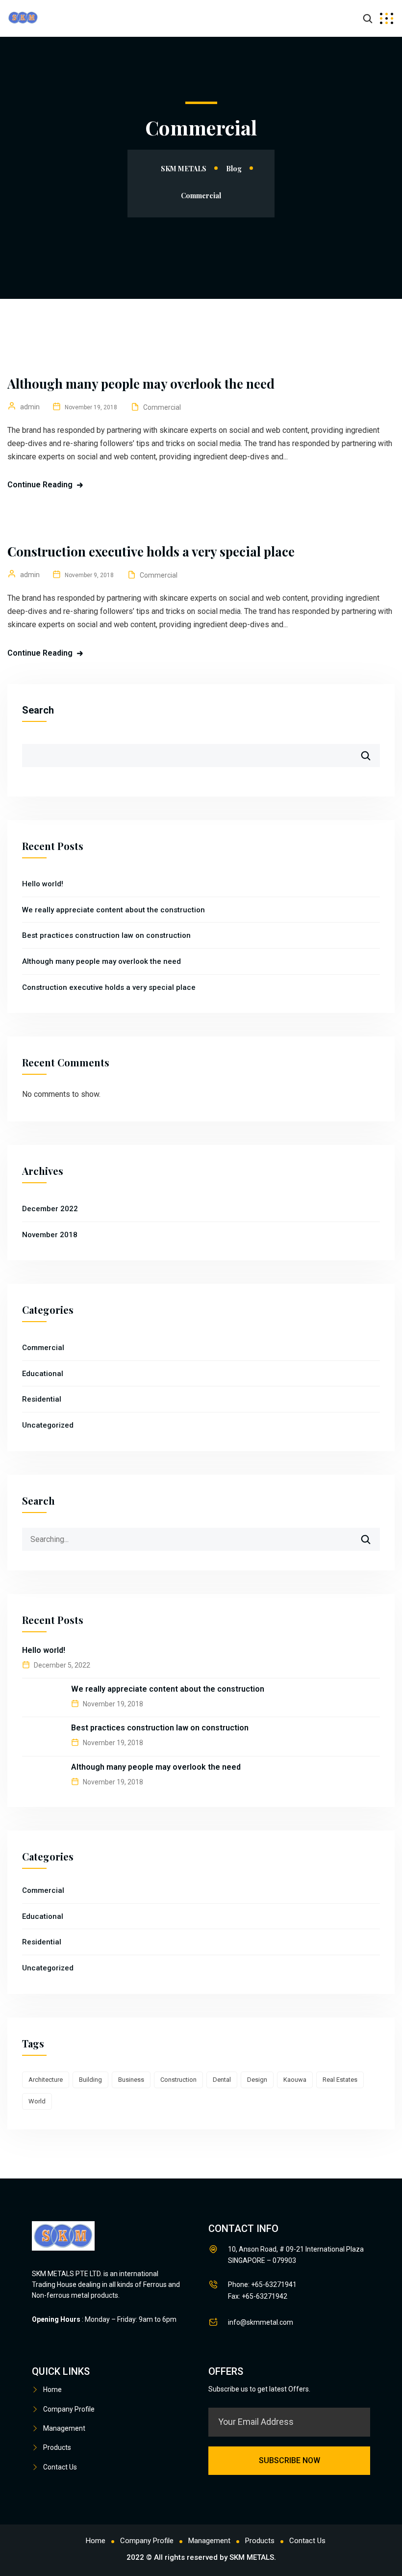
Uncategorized (48, 1425)
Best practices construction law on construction (106, 935)
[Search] (372, 1536)
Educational (43, 1374)
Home (52, 2390)
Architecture (46, 2080)
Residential (42, 1399)
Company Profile (69, 2409)
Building (90, 2080)
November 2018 (50, 1235)
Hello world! (43, 884)
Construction (178, 2080)
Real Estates (340, 2080)
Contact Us (60, 2467)
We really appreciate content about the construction (113, 910)
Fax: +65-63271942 (258, 2296)
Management (64, 2428)
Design (257, 2080)
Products (57, 2447)
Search (38, 710)
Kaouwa (295, 2080)
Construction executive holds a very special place (151, 551)
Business (131, 2080)
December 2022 (50, 1209)
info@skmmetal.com (261, 2322)
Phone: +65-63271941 (262, 2284)
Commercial (162, 407)
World (37, 2101)
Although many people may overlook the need (141, 384)
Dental (222, 2080)
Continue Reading (40, 485)
